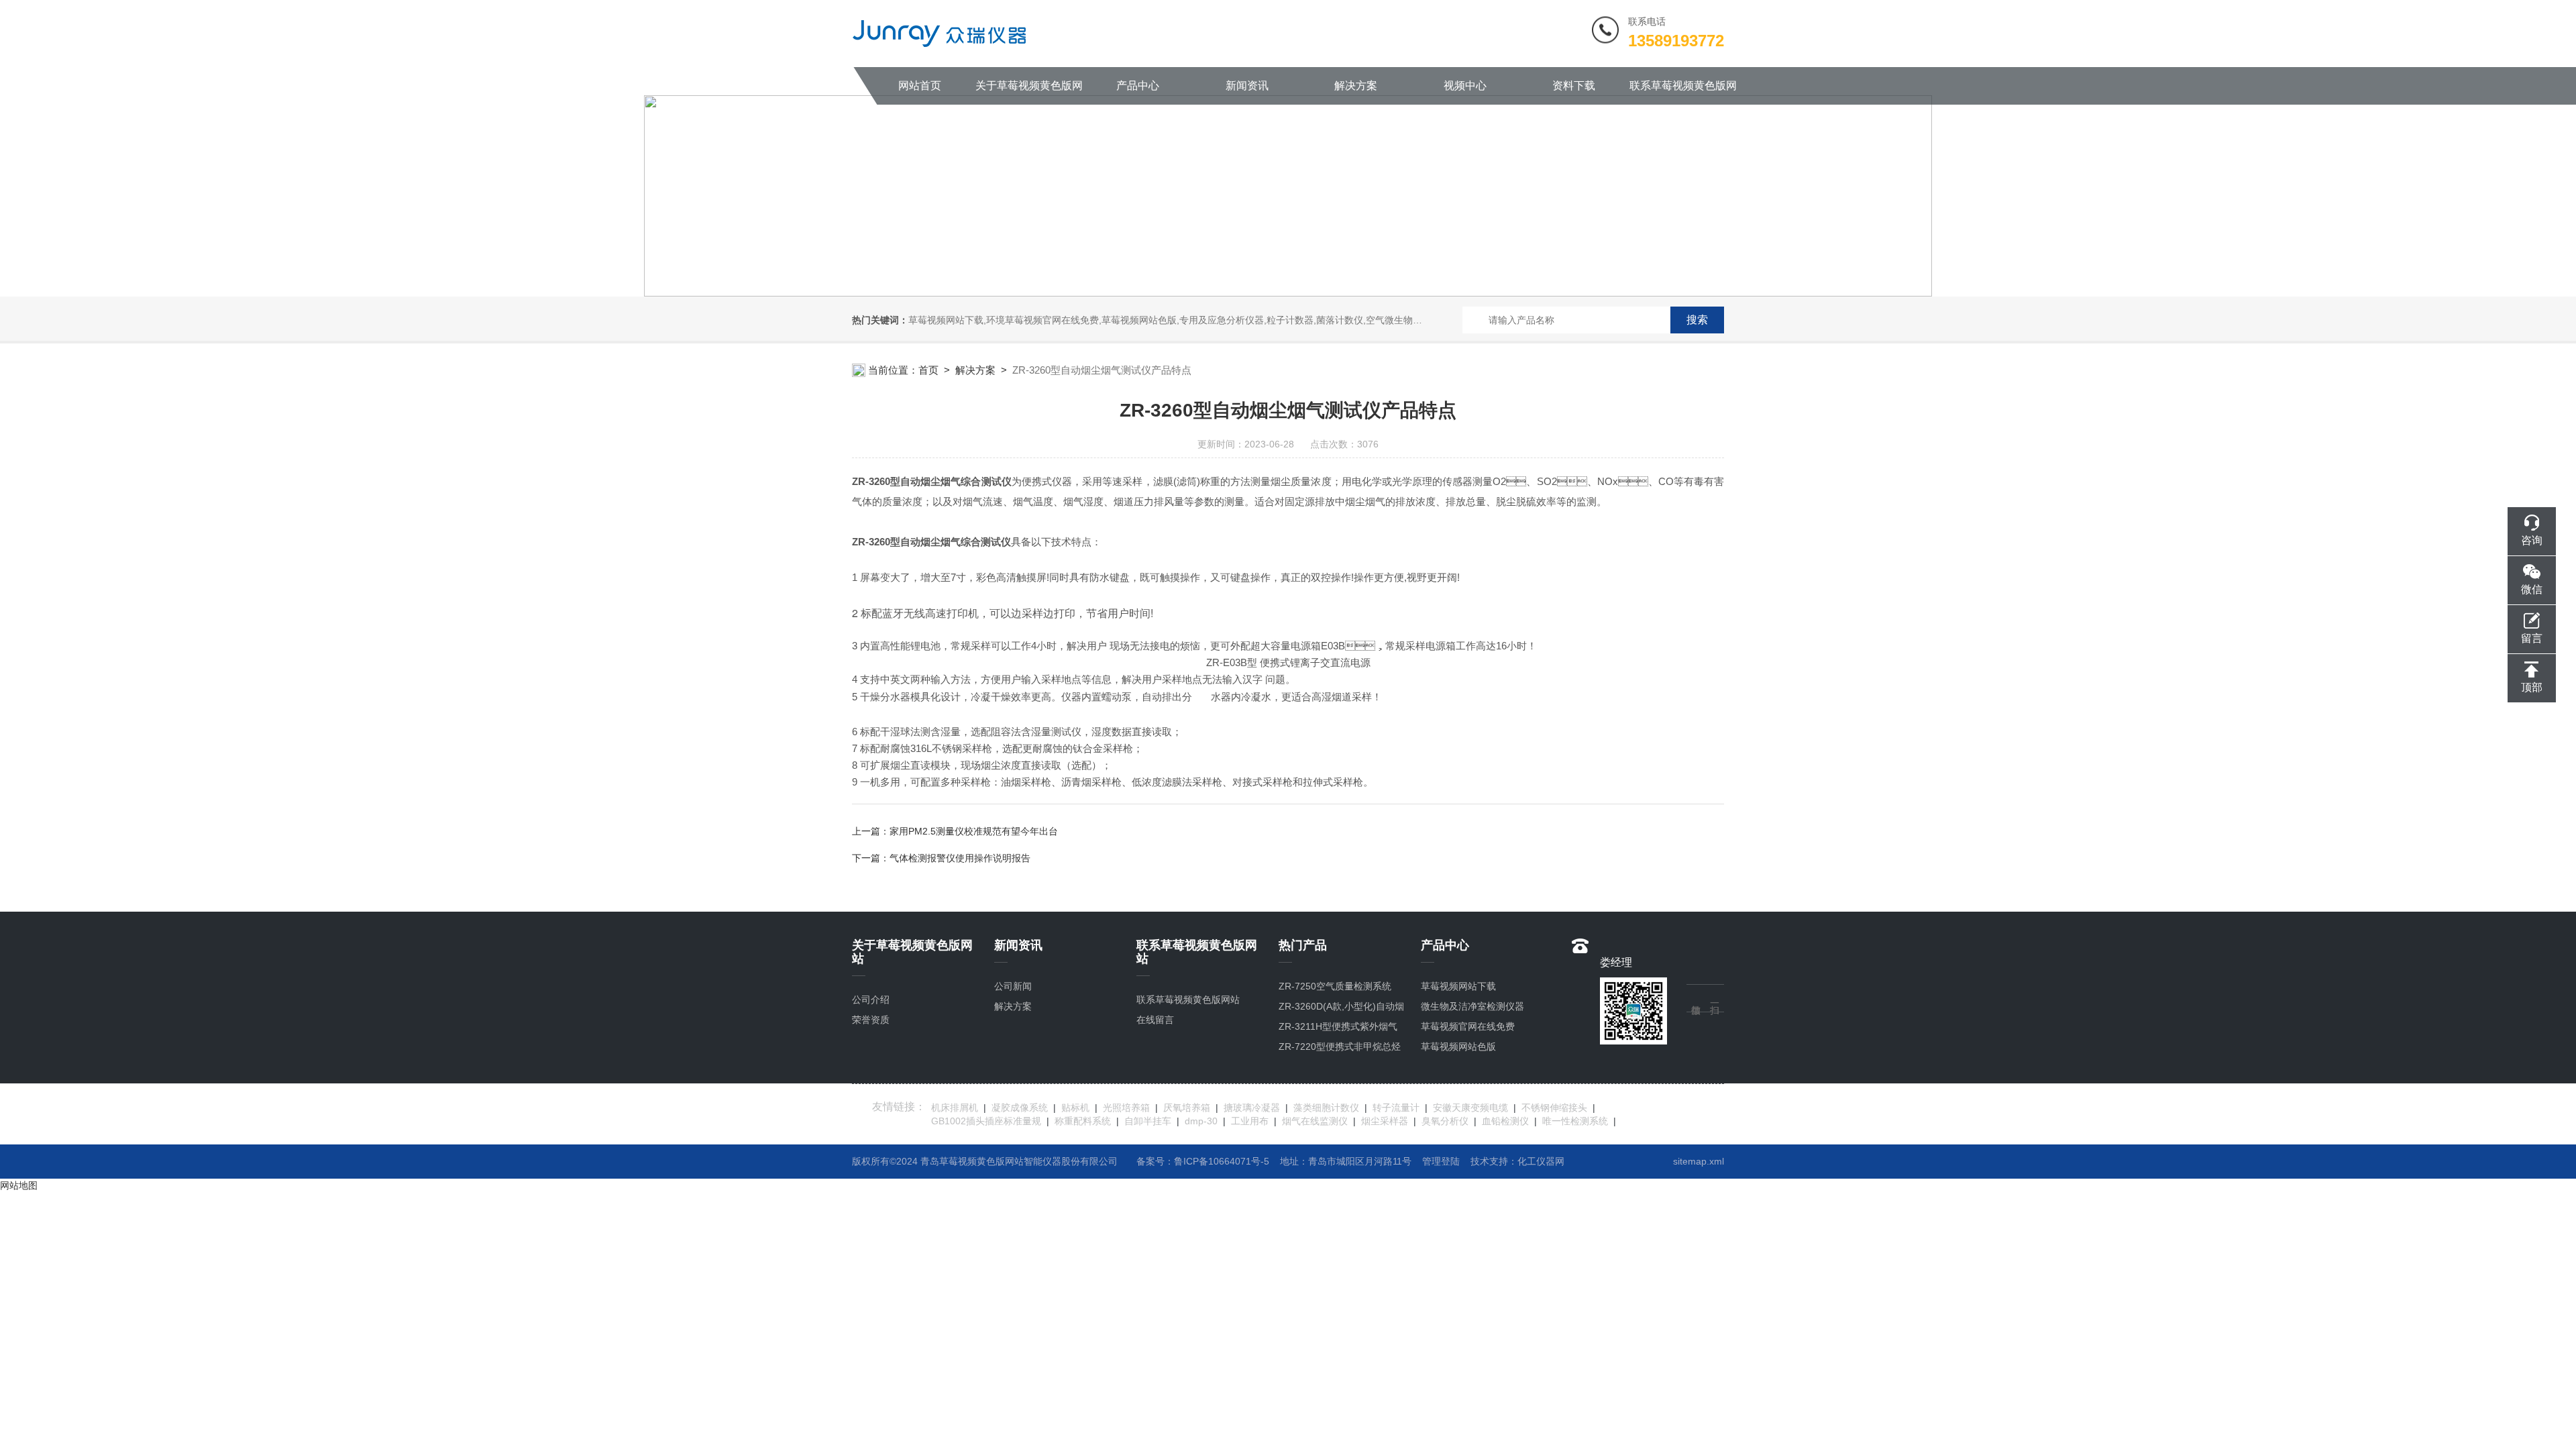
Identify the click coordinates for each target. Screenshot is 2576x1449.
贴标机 (1075, 1108)
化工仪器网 (1541, 1161)
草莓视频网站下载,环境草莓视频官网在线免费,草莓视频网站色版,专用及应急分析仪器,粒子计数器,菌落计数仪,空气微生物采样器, (1176, 320)
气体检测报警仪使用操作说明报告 (960, 858)
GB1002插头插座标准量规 (986, 1121)
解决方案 (1356, 86)
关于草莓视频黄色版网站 (1029, 92)
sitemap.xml (1699, 1161)
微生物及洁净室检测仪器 (1472, 1006)
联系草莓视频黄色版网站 (1683, 92)
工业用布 (1250, 1121)
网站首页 (920, 86)
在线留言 (1155, 1020)
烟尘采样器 (1385, 1121)
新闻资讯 (1247, 86)
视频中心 (1465, 86)
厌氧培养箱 (1187, 1108)
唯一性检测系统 (1575, 1121)
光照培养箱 (1126, 1108)
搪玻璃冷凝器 (1252, 1108)
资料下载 (1574, 86)
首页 (928, 370)
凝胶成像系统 (1020, 1108)
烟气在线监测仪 (1315, 1121)
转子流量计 (1396, 1108)
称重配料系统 (1083, 1121)
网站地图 (19, 1185)
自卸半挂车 (1148, 1121)
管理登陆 (1441, 1161)
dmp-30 (1201, 1121)
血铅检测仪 (1505, 1121)
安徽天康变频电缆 (1470, 1108)
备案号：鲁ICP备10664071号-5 (1203, 1161)
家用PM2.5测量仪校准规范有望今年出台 (974, 831)
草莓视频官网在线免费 (1468, 1026)
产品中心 (1138, 86)
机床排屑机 (955, 1108)
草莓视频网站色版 (1458, 1046)
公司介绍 (871, 1000)
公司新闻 (1013, 986)
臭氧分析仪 (1445, 1121)
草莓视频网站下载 (1458, 986)
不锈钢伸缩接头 (1554, 1108)
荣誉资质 (871, 1020)
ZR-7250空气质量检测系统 (1335, 986)
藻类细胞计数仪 (1326, 1108)
